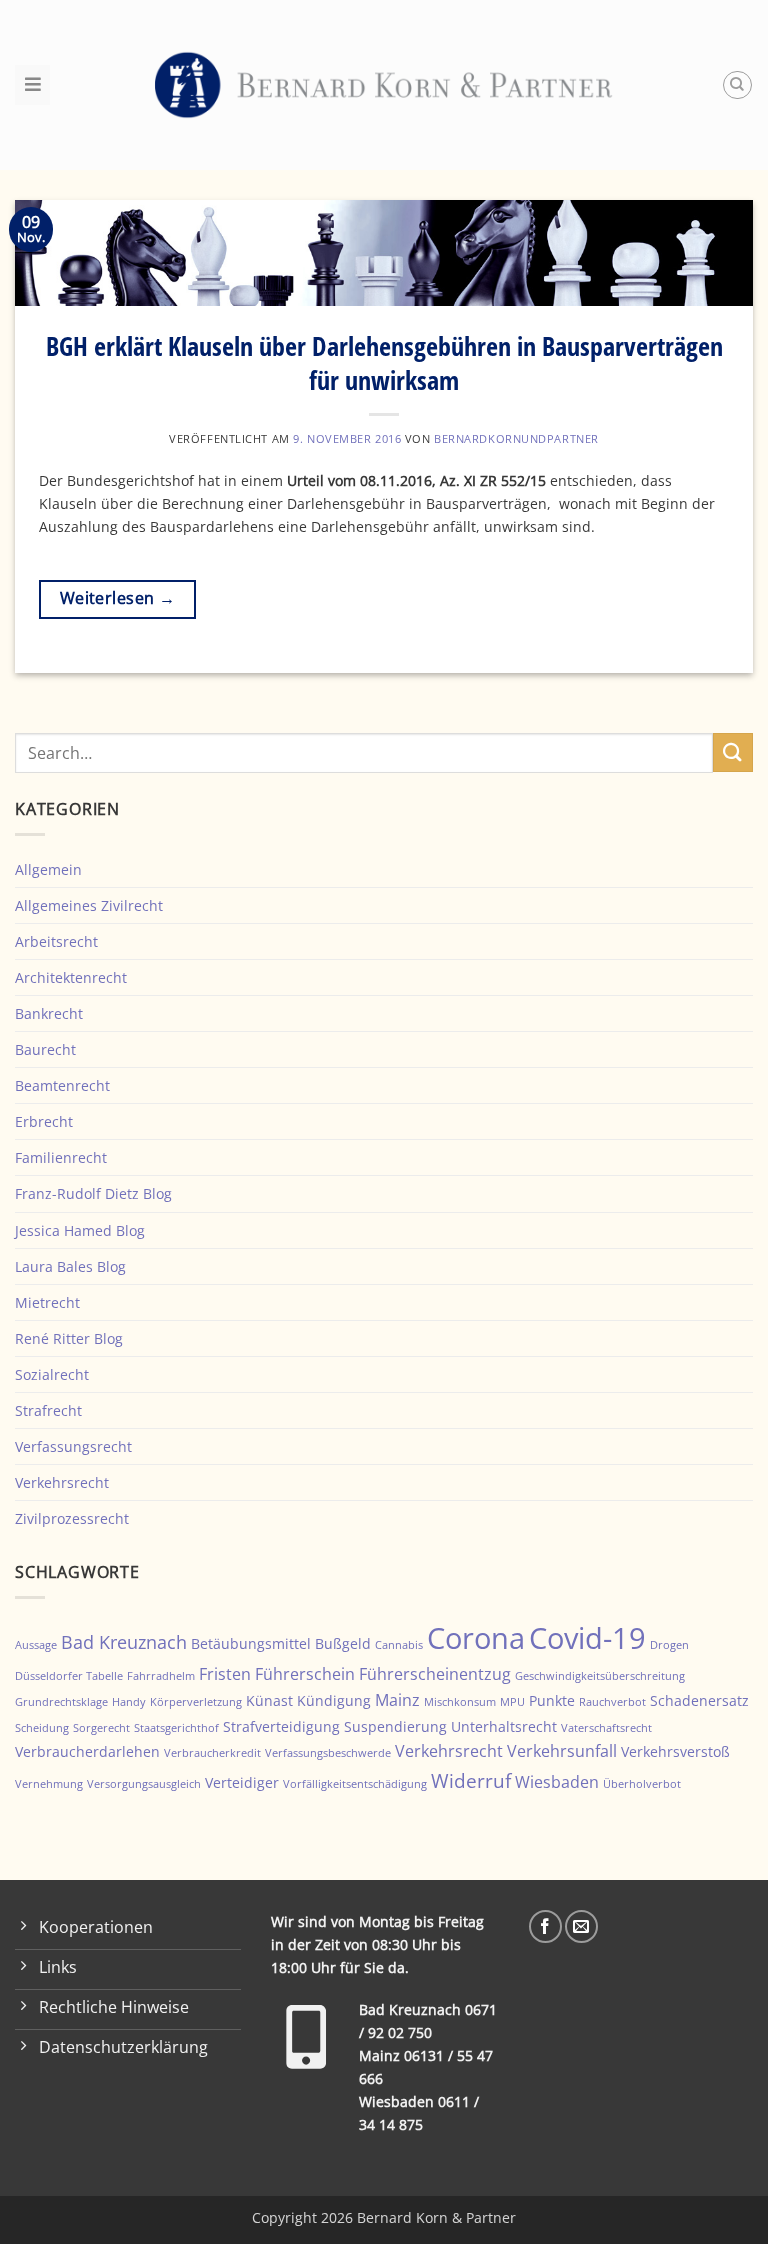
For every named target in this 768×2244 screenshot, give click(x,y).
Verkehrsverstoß (675, 1751)
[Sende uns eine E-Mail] (581, 1926)
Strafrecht (48, 1410)
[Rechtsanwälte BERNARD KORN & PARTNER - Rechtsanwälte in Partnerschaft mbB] (384, 85)
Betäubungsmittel (251, 1643)
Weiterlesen (118, 598)
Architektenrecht (71, 977)
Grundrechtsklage (61, 1702)
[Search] (737, 85)
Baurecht (45, 1049)
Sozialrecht (52, 1374)
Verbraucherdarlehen (87, 1751)
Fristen (225, 1674)
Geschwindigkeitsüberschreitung (600, 1676)
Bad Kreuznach (124, 1642)
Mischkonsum (460, 1702)
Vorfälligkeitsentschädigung (355, 1784)
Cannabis (399, 1645)
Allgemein (48, 869)
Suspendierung (395, 1726)
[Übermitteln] (733, 752)
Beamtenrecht (62, 1085)
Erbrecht (44, 1121)
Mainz (397, 1700)
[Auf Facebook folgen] (545, 1926)
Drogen (669, 1645)
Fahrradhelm (161, 1676)
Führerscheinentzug (435, 1674)
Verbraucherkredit (212, 1753)
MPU (512, 1702)
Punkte (552, 1700)
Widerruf (471, 1780)
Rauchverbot (612, 1702)
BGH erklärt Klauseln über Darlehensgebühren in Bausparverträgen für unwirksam (384, 363)
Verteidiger (242, 1782)
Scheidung (42, 1728)
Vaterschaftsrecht (606, 1728)
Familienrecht (61, 1157)
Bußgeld (343, 1643)
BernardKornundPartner (516, 438)
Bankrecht (49, 1013)
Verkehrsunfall (562, 1751)
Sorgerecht (101, 1728)
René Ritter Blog (69, 1338)
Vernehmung (49, 1784)
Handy (129, 1702)
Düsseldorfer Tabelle (69, 1676)
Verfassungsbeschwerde (328, 1753)
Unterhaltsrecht (504, 1726)
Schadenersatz (699, 1700)
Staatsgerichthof (176, 1728)
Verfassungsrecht (73, 1446)
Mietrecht (47, 1302)
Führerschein (305, 1674)
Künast (269, 1700)
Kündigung (334, 1700)
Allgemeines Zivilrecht (89, 905)
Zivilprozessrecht (72, 1518)
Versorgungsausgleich (144, 1784)
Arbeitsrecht (56, 941)
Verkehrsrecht (62, 1482)
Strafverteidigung (281, 1726)
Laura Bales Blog (70, 1266)
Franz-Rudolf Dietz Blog (93, 1193)
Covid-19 (587, 1637)
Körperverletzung (196, 1702)
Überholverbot (642, 1784)
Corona (476, 1638)
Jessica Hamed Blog (80, 1230)
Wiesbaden (557, 1782)
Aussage (36, 1645)
